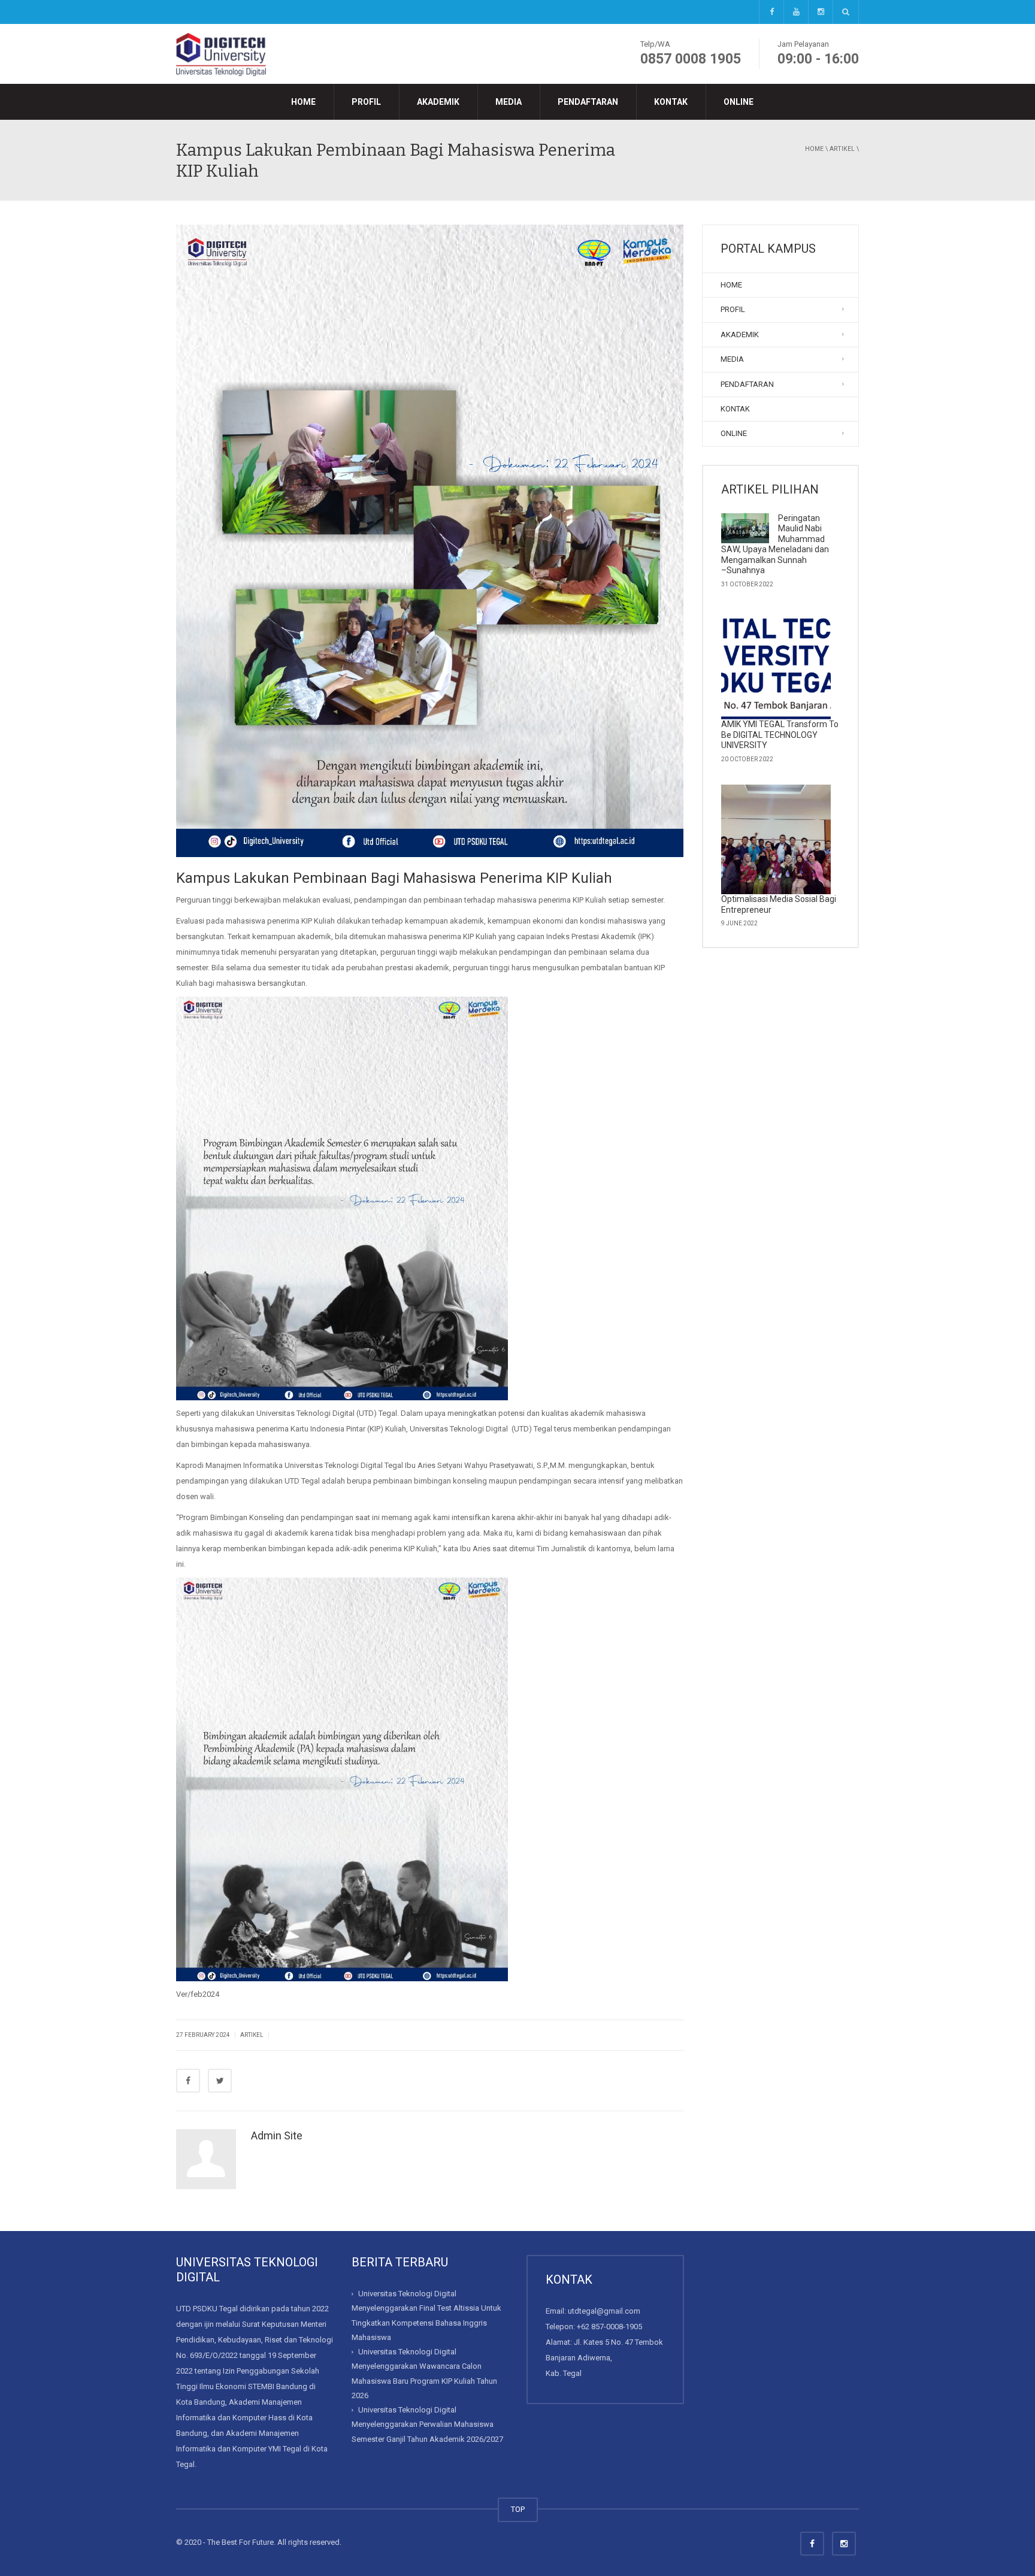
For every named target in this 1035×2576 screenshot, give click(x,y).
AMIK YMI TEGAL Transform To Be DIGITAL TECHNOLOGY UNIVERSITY (780, 735)
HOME (303, 102)
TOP (518, 2509)
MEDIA (509, 102)
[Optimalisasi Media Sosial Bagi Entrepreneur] (776, 840)
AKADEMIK (438, 102)
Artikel (842, 149)
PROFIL (366, 102)
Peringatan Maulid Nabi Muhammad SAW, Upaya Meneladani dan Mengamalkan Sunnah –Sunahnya (775, 544)
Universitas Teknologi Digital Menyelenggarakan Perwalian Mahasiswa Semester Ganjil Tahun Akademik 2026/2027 (427, 2424)
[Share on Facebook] (188, 2081)
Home (814, 149)
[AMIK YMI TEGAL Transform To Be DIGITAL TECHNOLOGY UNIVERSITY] (776, 665)
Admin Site (277, 2135)
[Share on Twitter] (220, 2081)
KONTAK (671, 102)
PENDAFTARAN (588, 102)
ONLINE (739, 102)
